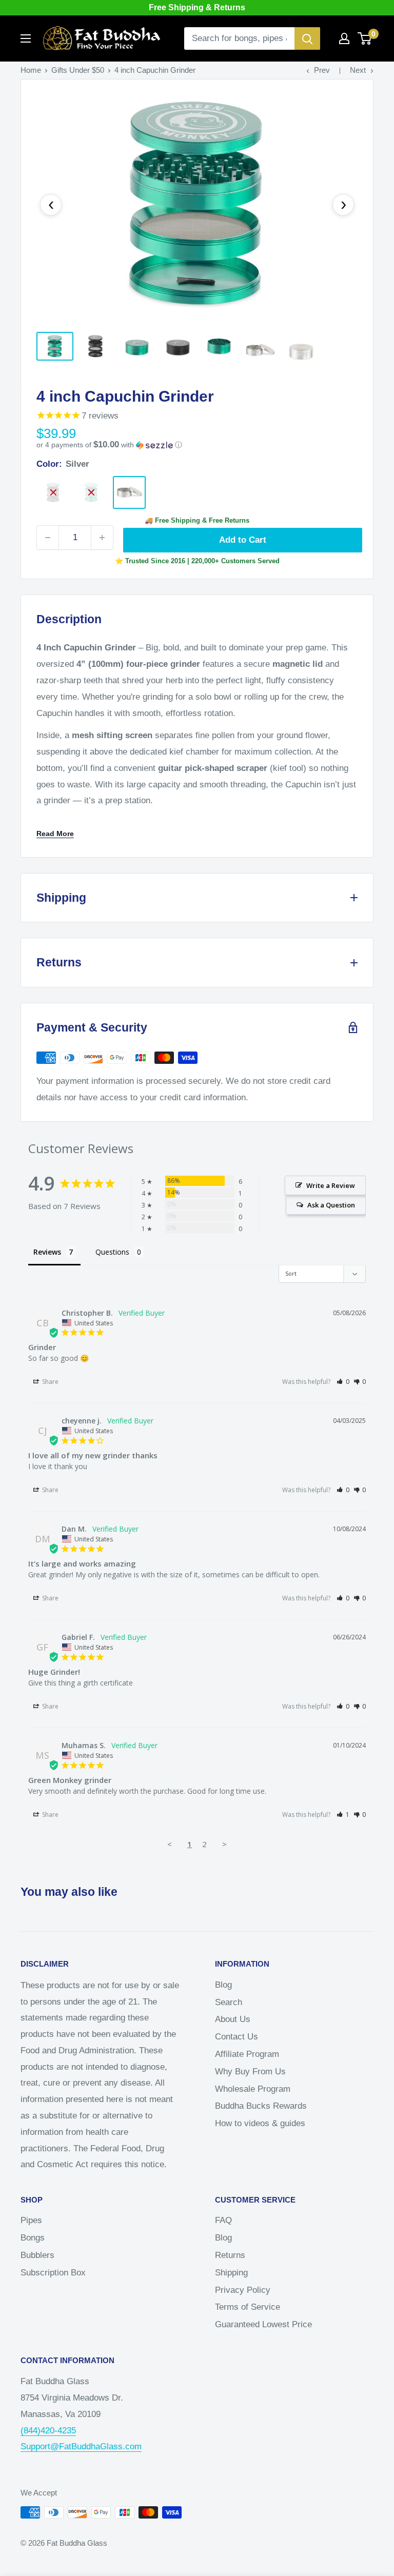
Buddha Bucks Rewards (261, 2106)
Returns (230, 2255)
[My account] (344, 38)
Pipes (31, 2220)
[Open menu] (26, 38)
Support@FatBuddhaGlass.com (81, 2446)
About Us (233, 2019)
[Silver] (129, 492)
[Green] (91, 492)
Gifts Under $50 (78, 70)
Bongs (33, 2238)
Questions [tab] (112, 1252)
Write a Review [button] (331, 1185)
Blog (223, 1985)
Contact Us (237, 2037)
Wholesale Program (253, 2089)
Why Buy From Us (250, 2072)
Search (229, 2002)
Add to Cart (243, 540)
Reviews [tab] (47, 1252)
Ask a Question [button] (331, 1205)
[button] (197, 445)
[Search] (307, 38)
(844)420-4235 (48, 2431)
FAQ (223, 2220)
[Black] (53, 492)
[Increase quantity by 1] (102, 538)
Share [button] (50, 1382)
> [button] (224, 1844)
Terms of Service (248, 2307)
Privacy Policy (243, 2290)
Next (358, 70)
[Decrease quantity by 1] (48, 538)
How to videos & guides (260, 2123)
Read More (55, 834)
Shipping (231, 2273)
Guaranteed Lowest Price (263, 2324)
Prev (322, 70)
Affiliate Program (247, 2054)
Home (31, 70)
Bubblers (37, 2255)
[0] (365, 38)
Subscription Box (53, 2273)
